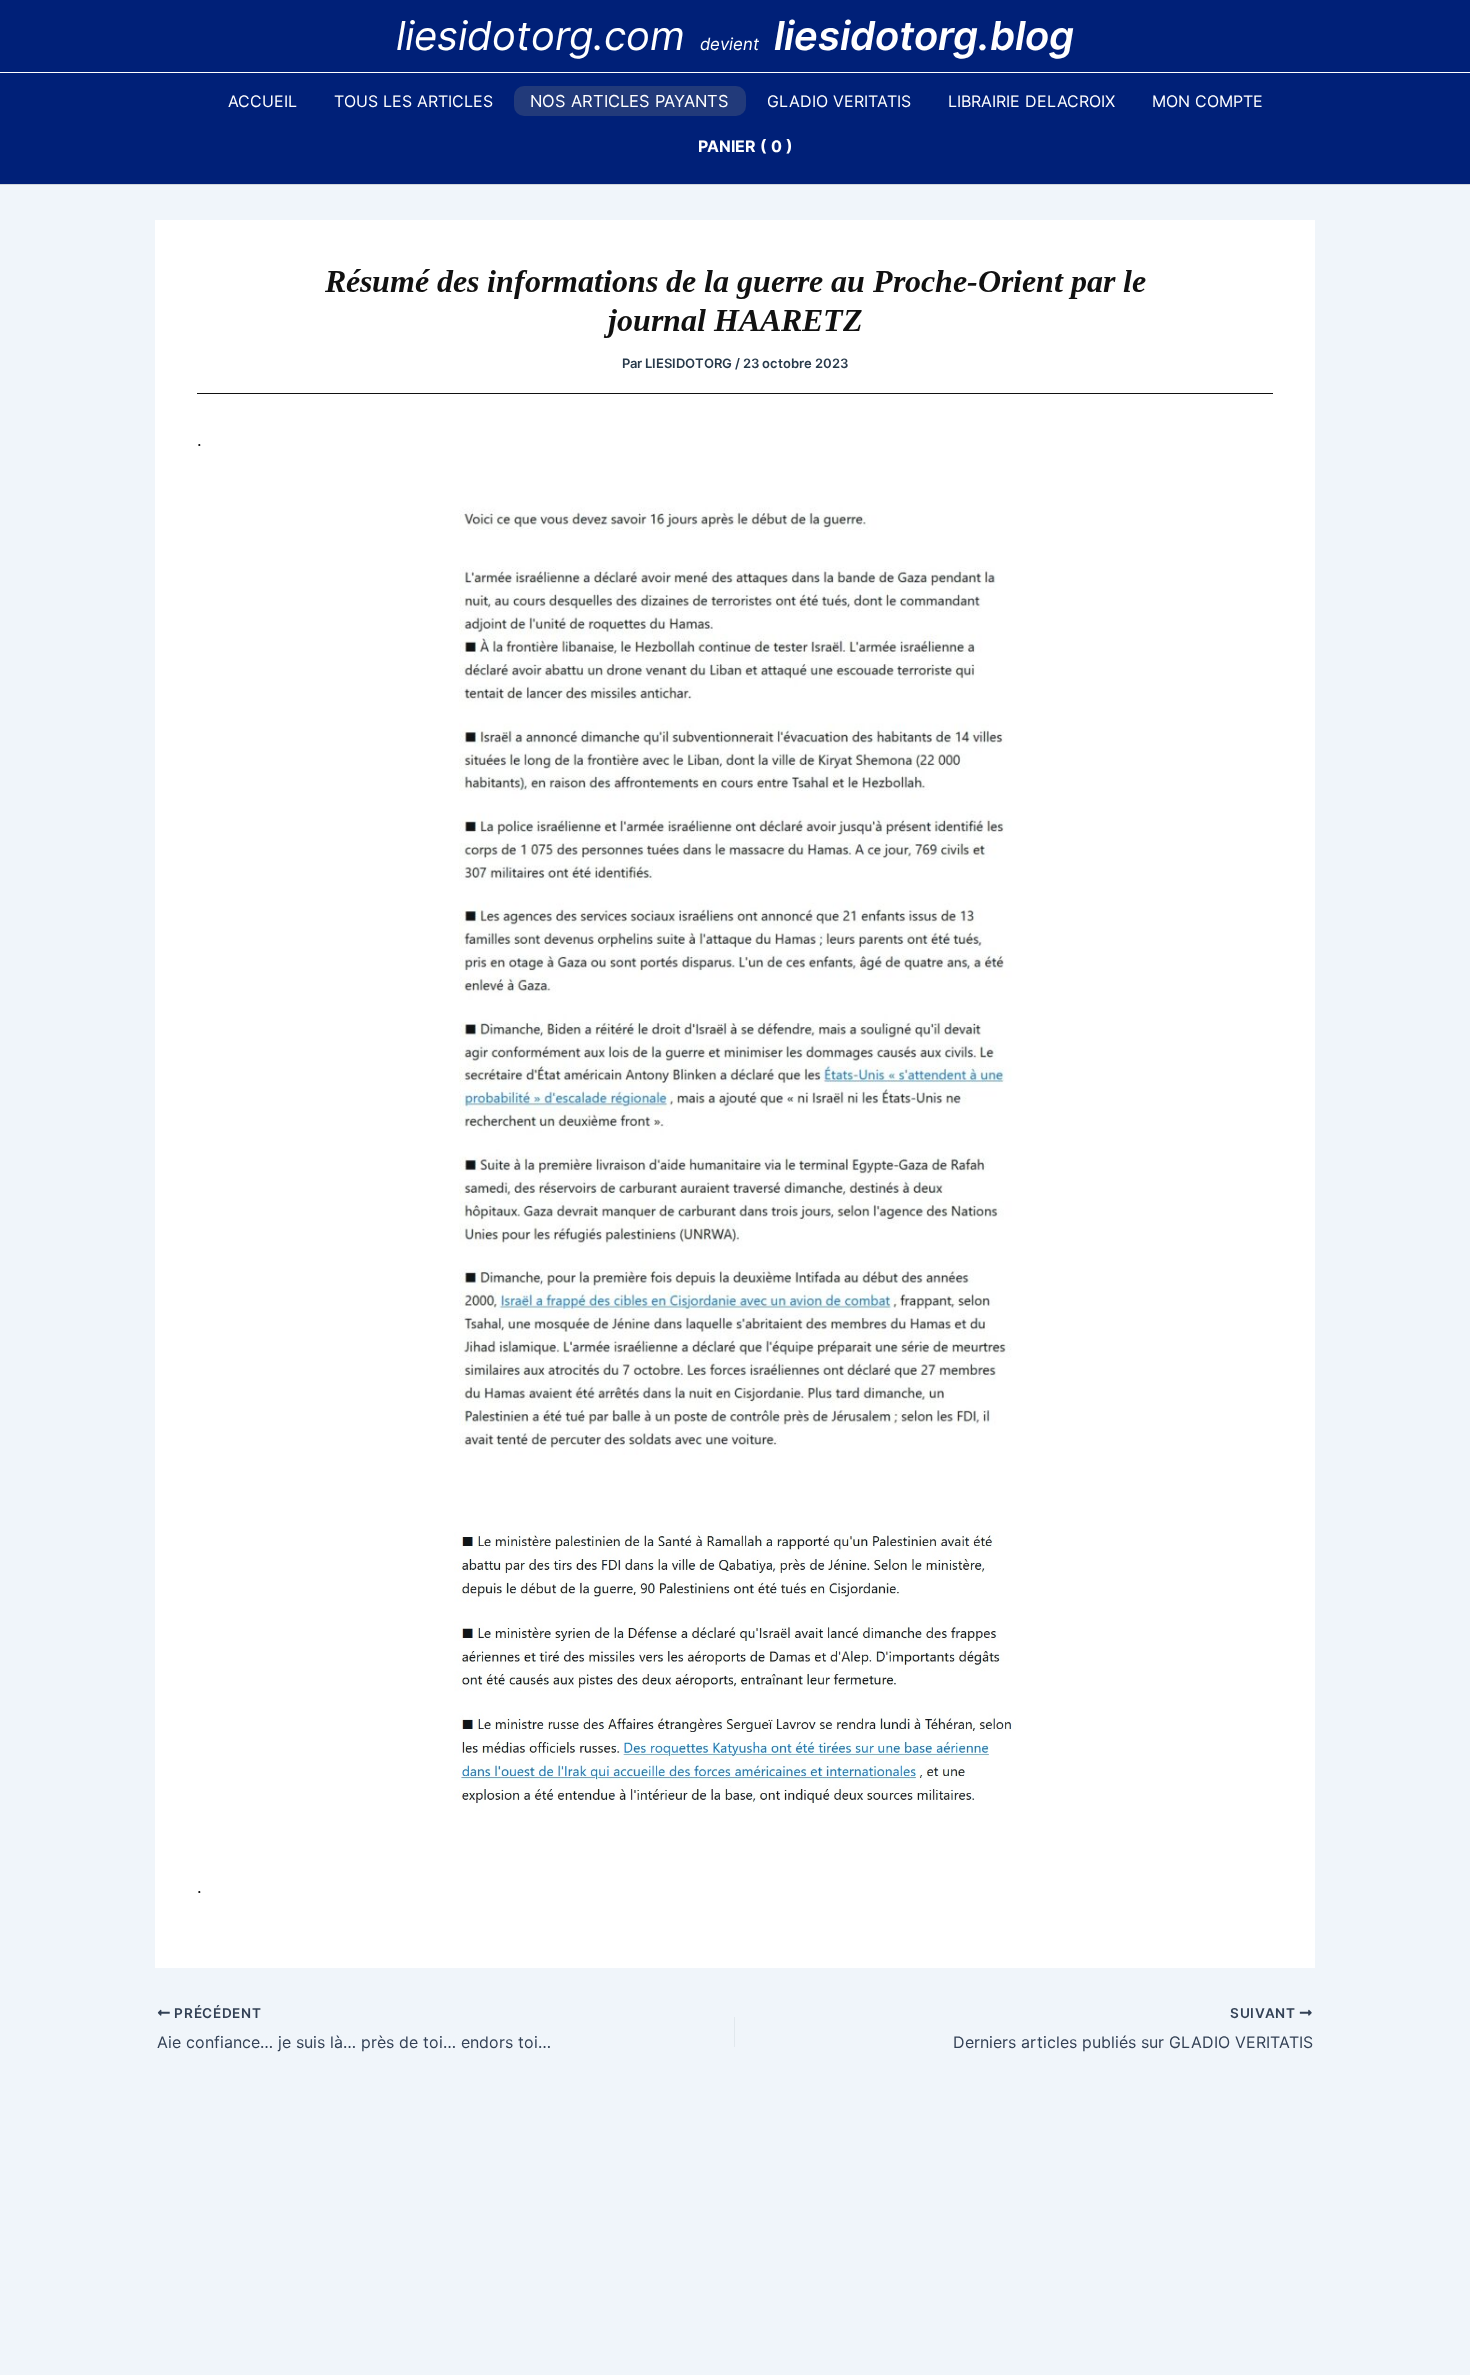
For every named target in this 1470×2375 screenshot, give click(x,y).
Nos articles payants (629, 101)
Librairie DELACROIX (1031, 101)
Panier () (745, 146)
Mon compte (1207, 101)
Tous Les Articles (413, 101)
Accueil (262, 101)
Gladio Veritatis (839, 101)
